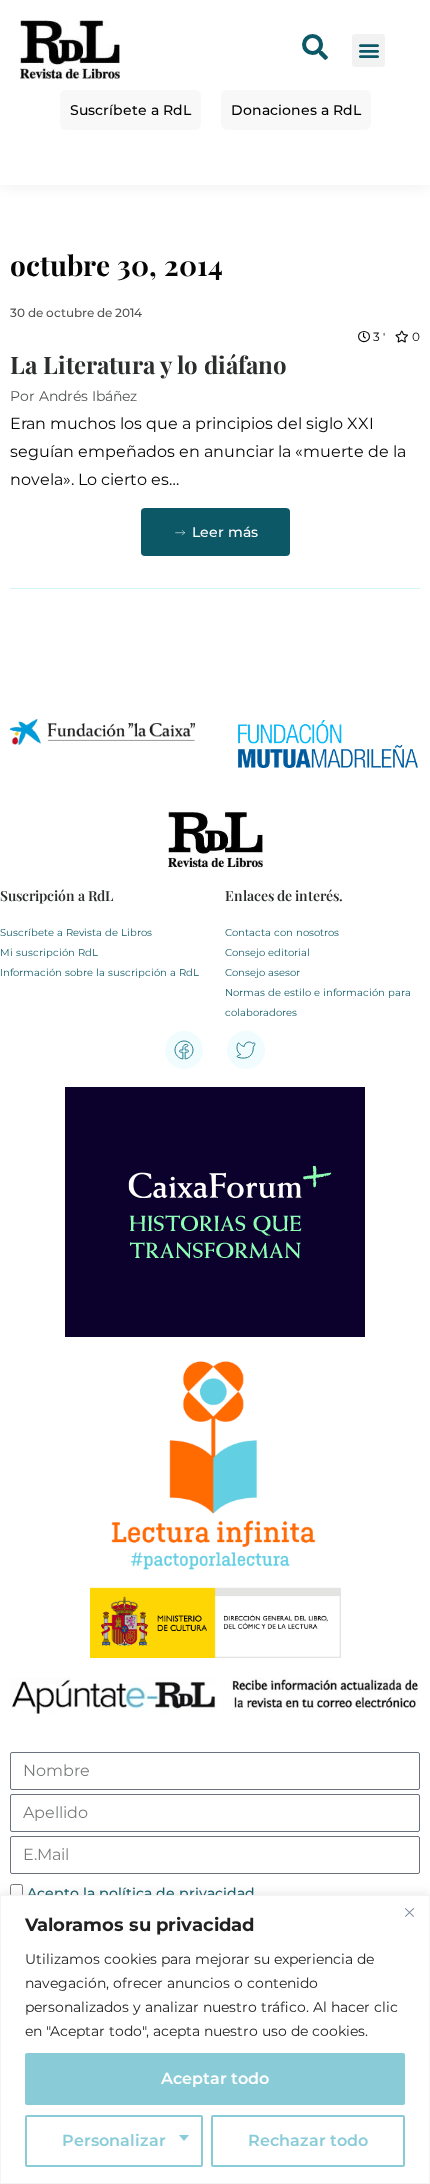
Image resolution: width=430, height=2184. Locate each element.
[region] (215, 2039)
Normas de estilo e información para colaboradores (318, 1002)
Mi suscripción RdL (49, 952)
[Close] (409, 1912)
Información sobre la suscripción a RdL (99, 972)
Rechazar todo (308, 2140)
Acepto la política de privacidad (141, 1893)
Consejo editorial (267, 952)
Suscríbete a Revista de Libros (76, 932)
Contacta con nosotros (282, 932)
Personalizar (114, 2140)
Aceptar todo (215, 2078)
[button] (368, 50)
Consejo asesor (262, 972)
